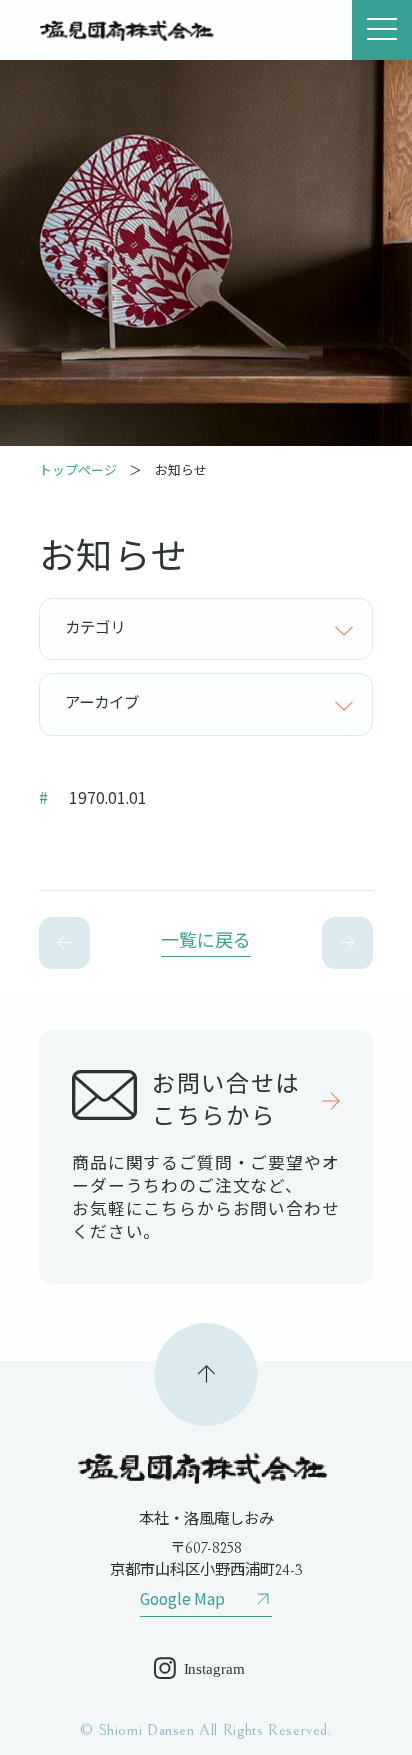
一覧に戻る (206, 941)
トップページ (78, 469)
